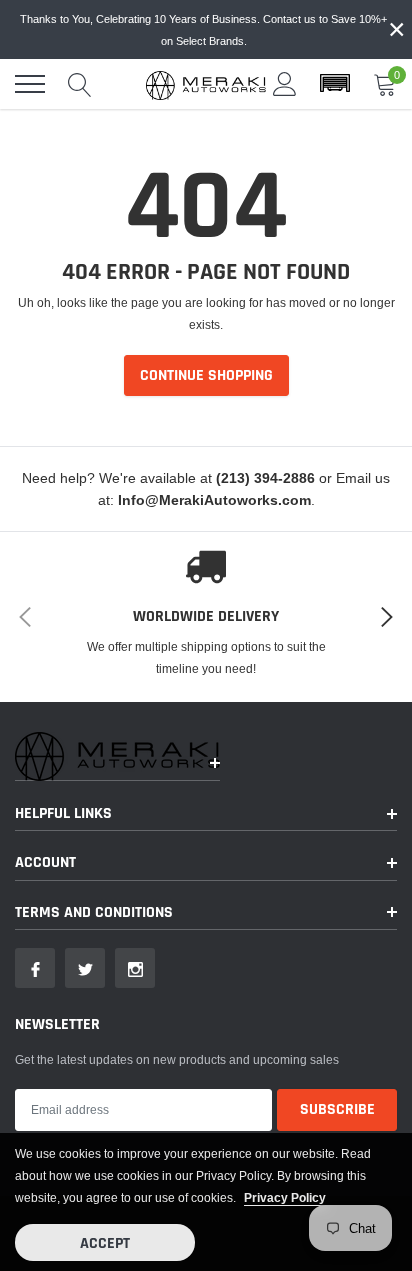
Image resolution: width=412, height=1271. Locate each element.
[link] (35, 968)
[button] (335, 84)
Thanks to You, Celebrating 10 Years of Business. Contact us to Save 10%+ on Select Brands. (203, 30)
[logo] (206, 84)
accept (105, 1243)
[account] (285, 83)
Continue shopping (206, 375)
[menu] (30, 84)
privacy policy (285, 1197)
